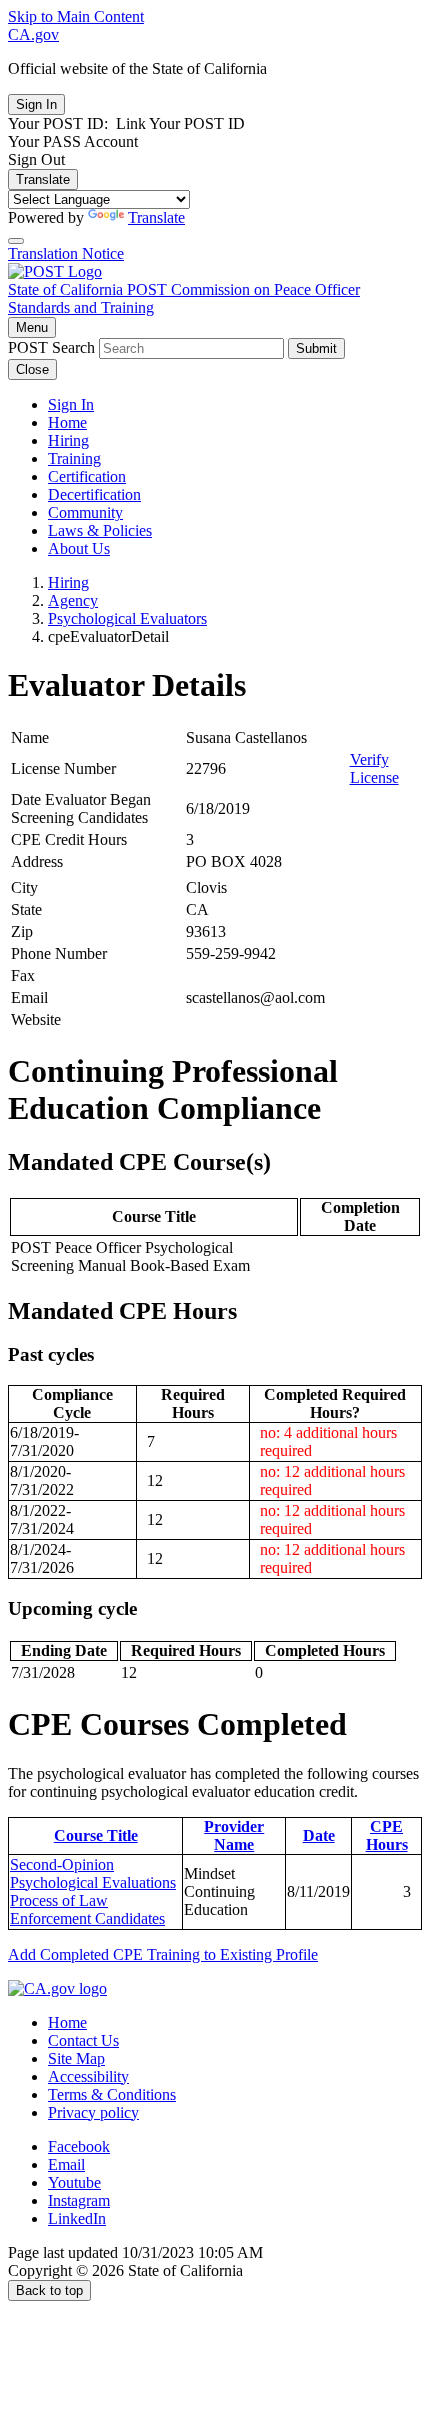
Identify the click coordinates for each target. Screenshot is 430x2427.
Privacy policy (93, 2112)
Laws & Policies (100, 530)
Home (67, 422)
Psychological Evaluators (127, 618)
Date (319, 1835)
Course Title (96, 1835)
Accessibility (88, 2076)
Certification (87, 476)
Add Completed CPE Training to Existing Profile (163, 1954)
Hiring (68, 440)
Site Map (76, 2058)
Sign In (71, 404)
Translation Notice (66, 253)
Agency (73, 600)
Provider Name (234, 1835)
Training (74, 458)
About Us (79, 548)
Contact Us (83, 2040)
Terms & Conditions (112, 2094)
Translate (43, 179)
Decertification (94, 494)
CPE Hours (387, 1835)
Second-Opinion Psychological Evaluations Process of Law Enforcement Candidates (93, 1891)
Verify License (374, 768)
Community (85, 512)
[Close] (16, 241)
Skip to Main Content (76, 16)
